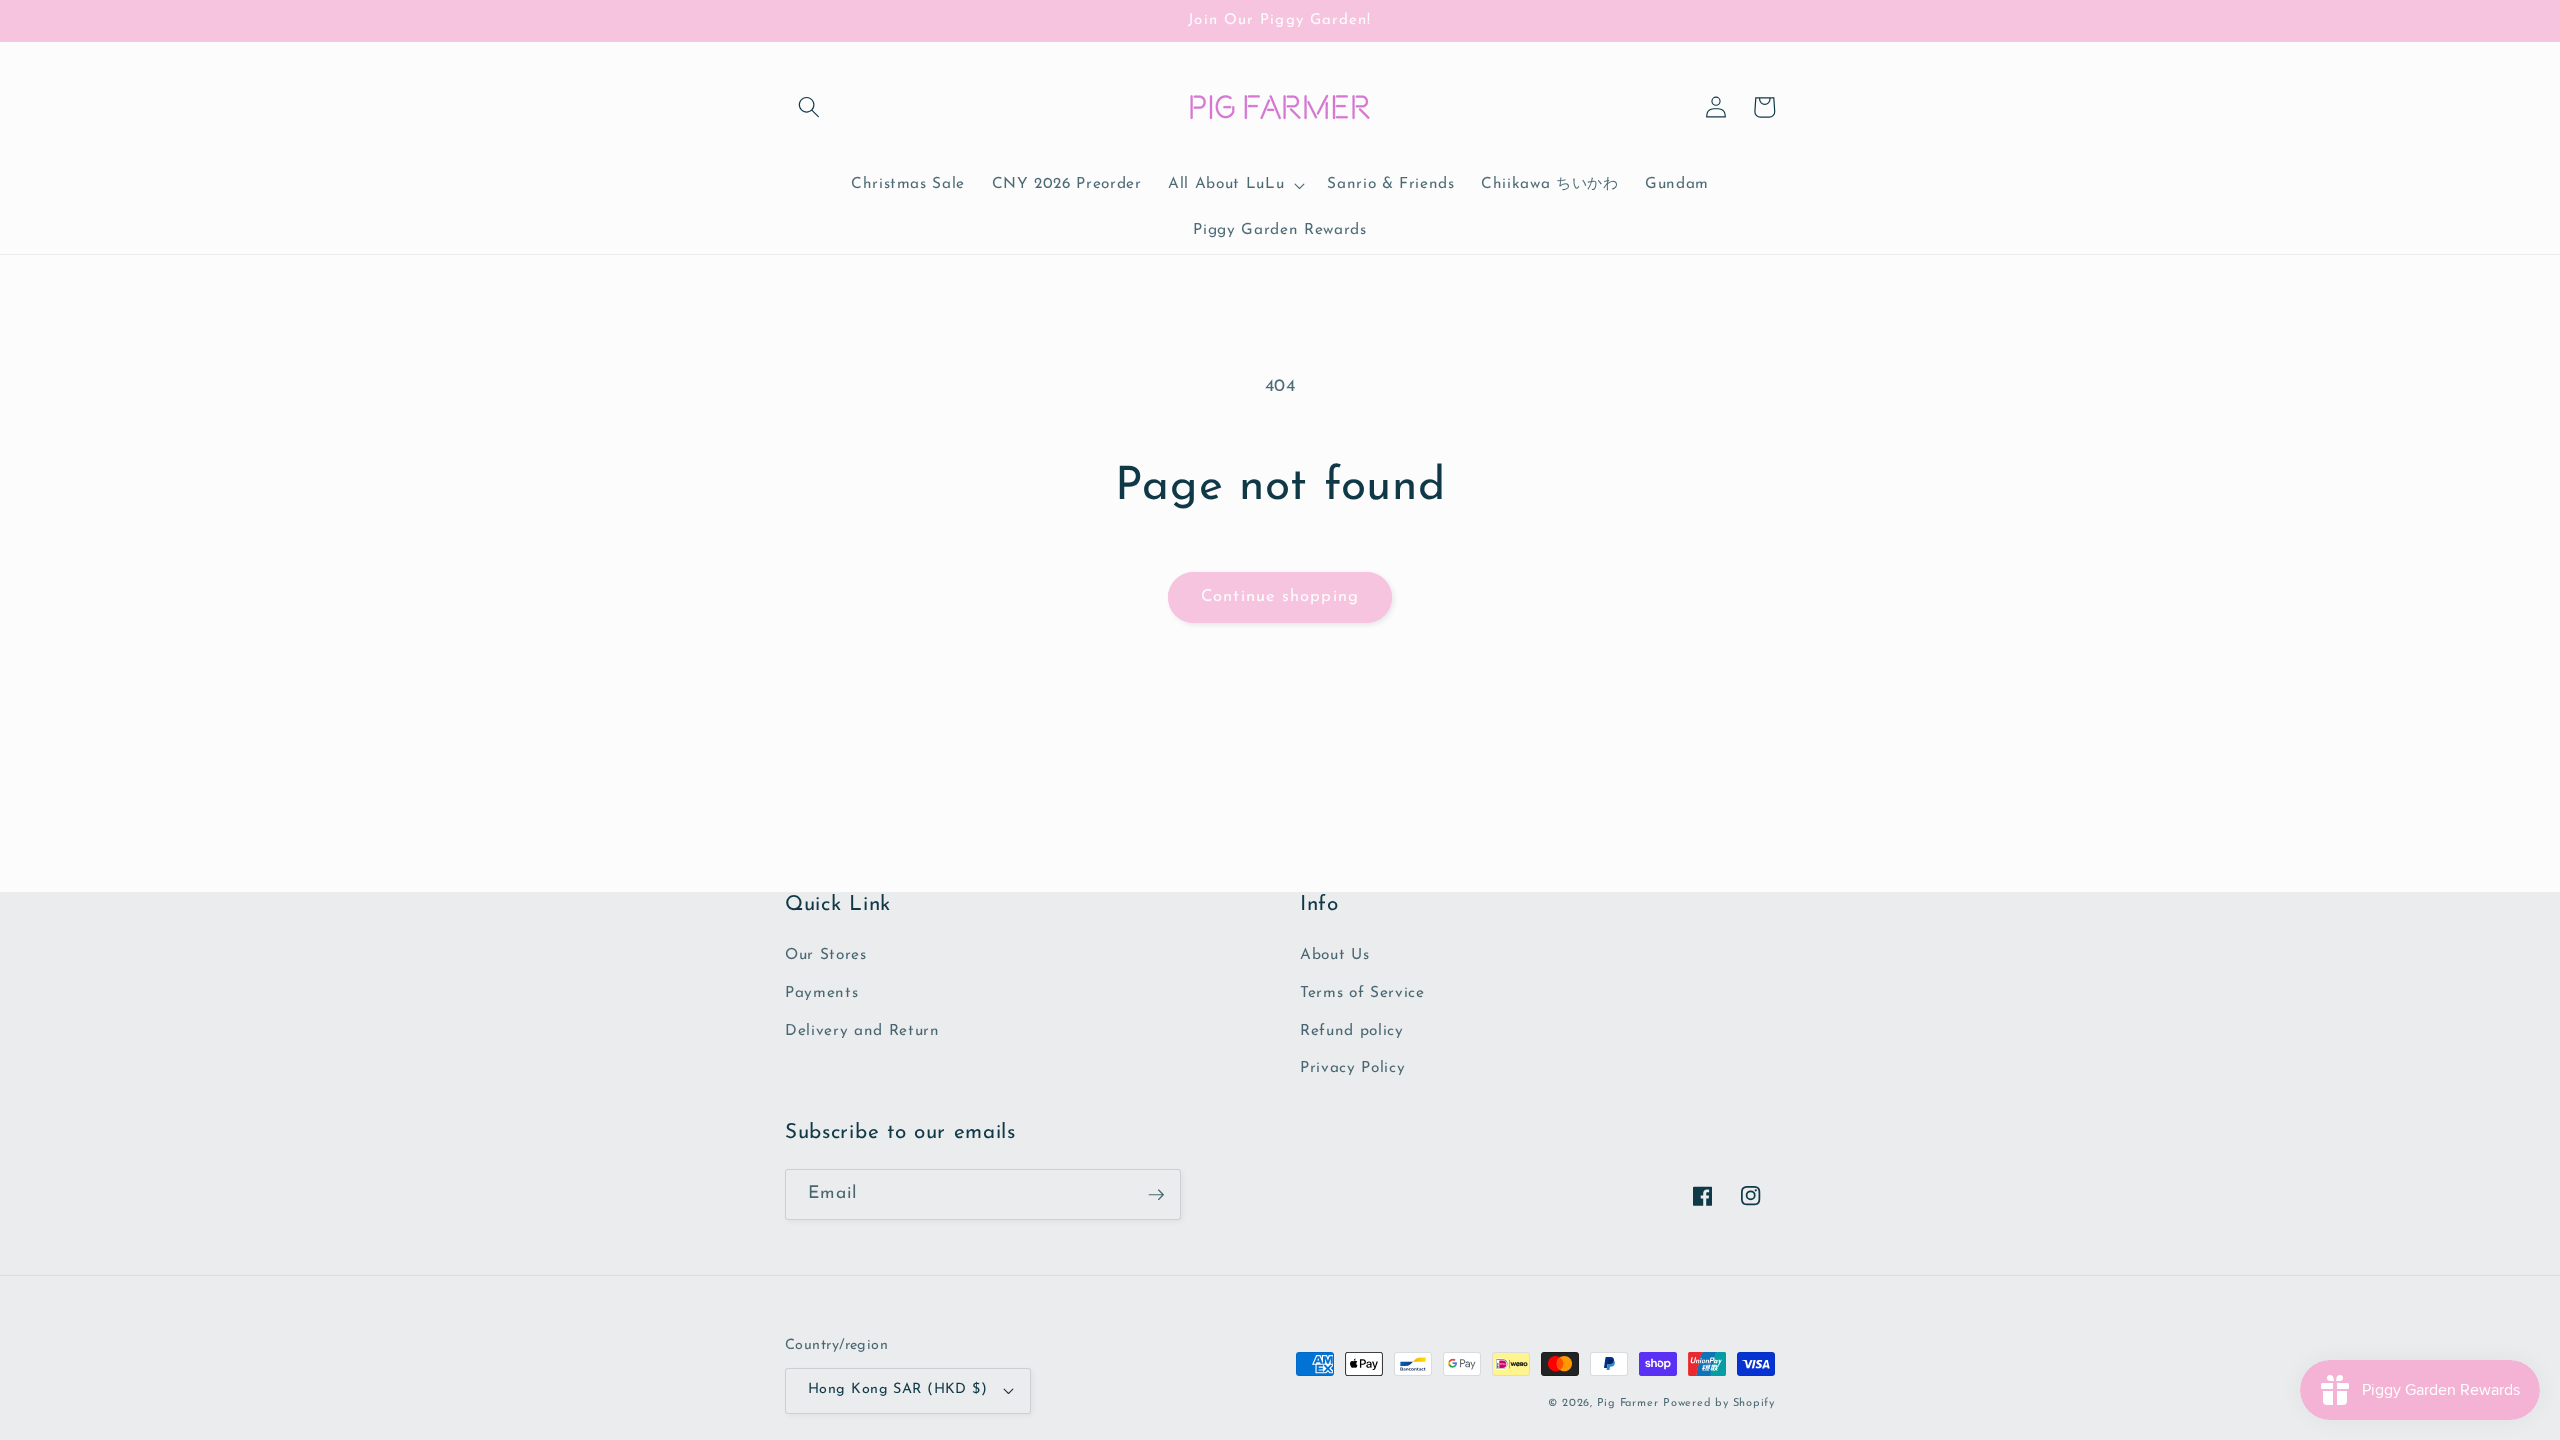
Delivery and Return (862, 1031)
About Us (1334, 955)
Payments (821, 993)
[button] (809, 107)
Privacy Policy (1352, 1068)
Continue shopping (1280, 597)
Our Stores (826, 955)
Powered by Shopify (1719, 1403)
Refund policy (1352, 1031)
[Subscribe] (1156, 1195)
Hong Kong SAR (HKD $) (897, 1389)
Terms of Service (1362, 993)
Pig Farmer (1628, 1403)
